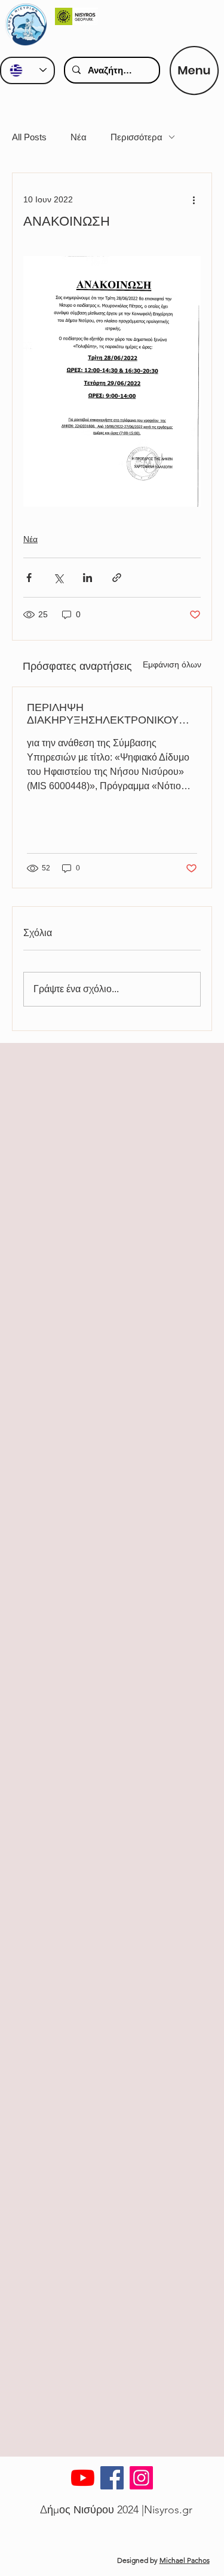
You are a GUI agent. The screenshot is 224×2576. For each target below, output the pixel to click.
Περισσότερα (136, 137)
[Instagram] (141, 2478)
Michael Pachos (185, 2560)
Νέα (79, 137)
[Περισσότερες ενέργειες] (194, 199)
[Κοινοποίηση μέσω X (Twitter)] (58, 578)
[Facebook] (112, 2478)
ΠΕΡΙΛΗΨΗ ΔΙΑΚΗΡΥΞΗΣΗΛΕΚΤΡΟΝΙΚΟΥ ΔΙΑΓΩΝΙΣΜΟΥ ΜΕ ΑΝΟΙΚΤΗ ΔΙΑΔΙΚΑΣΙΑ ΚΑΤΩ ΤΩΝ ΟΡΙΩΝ (103, 714)
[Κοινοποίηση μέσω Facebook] (29, 578)
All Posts (29, 137)
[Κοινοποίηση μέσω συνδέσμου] (117, 578)
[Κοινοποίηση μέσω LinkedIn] (88, 578)
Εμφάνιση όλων (172, 664)
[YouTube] (83, 2478)
